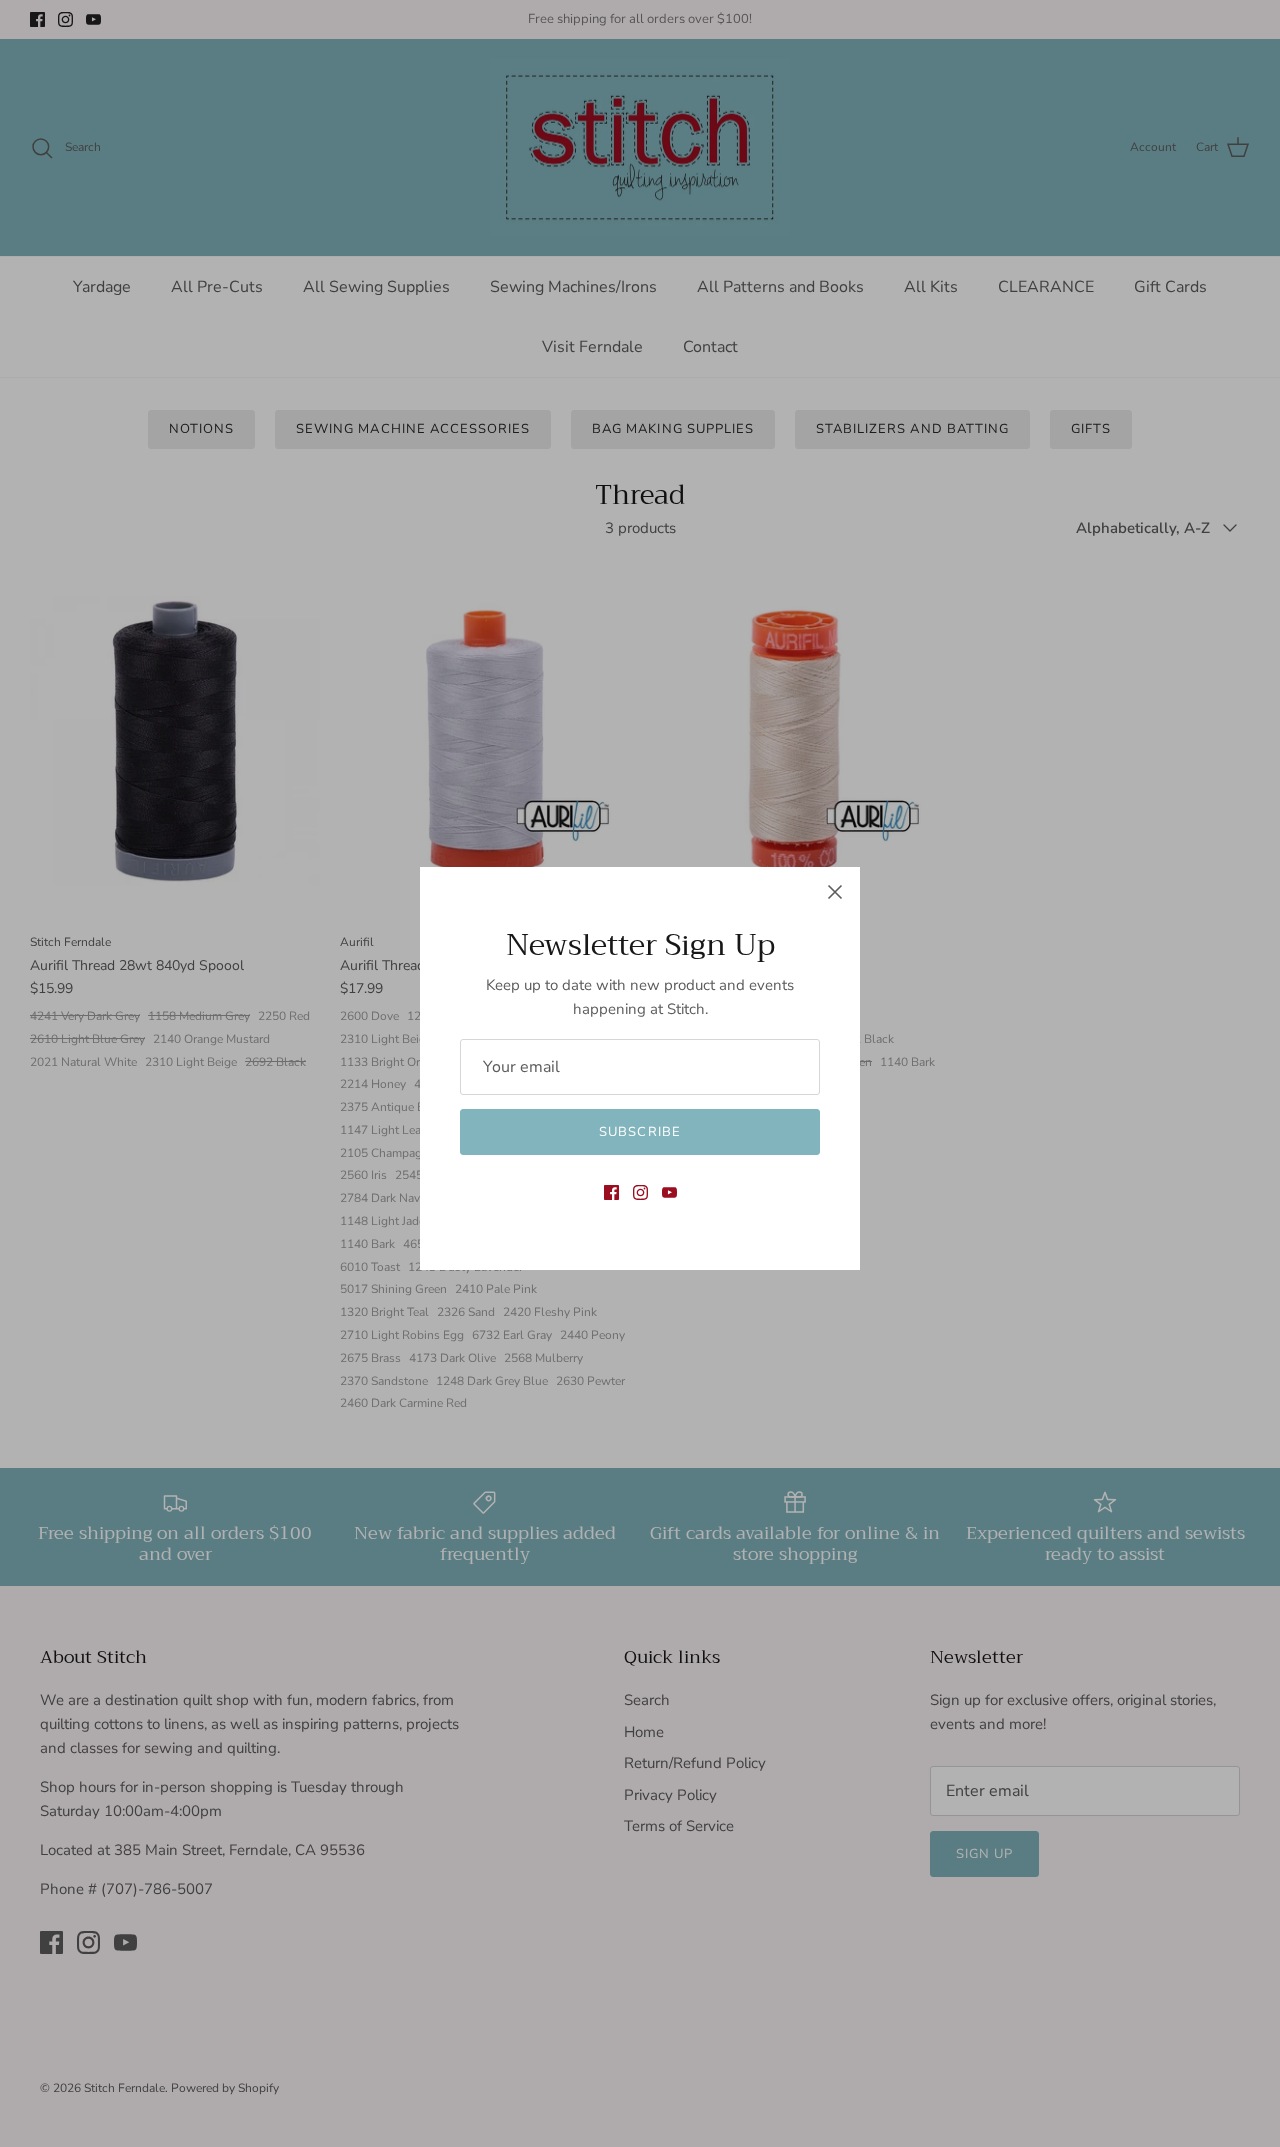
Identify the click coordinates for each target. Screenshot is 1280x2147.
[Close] (835, 892)
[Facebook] (611, 1192)
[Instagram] (640, 1192)
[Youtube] (669, 1192)
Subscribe (639, 1132)
